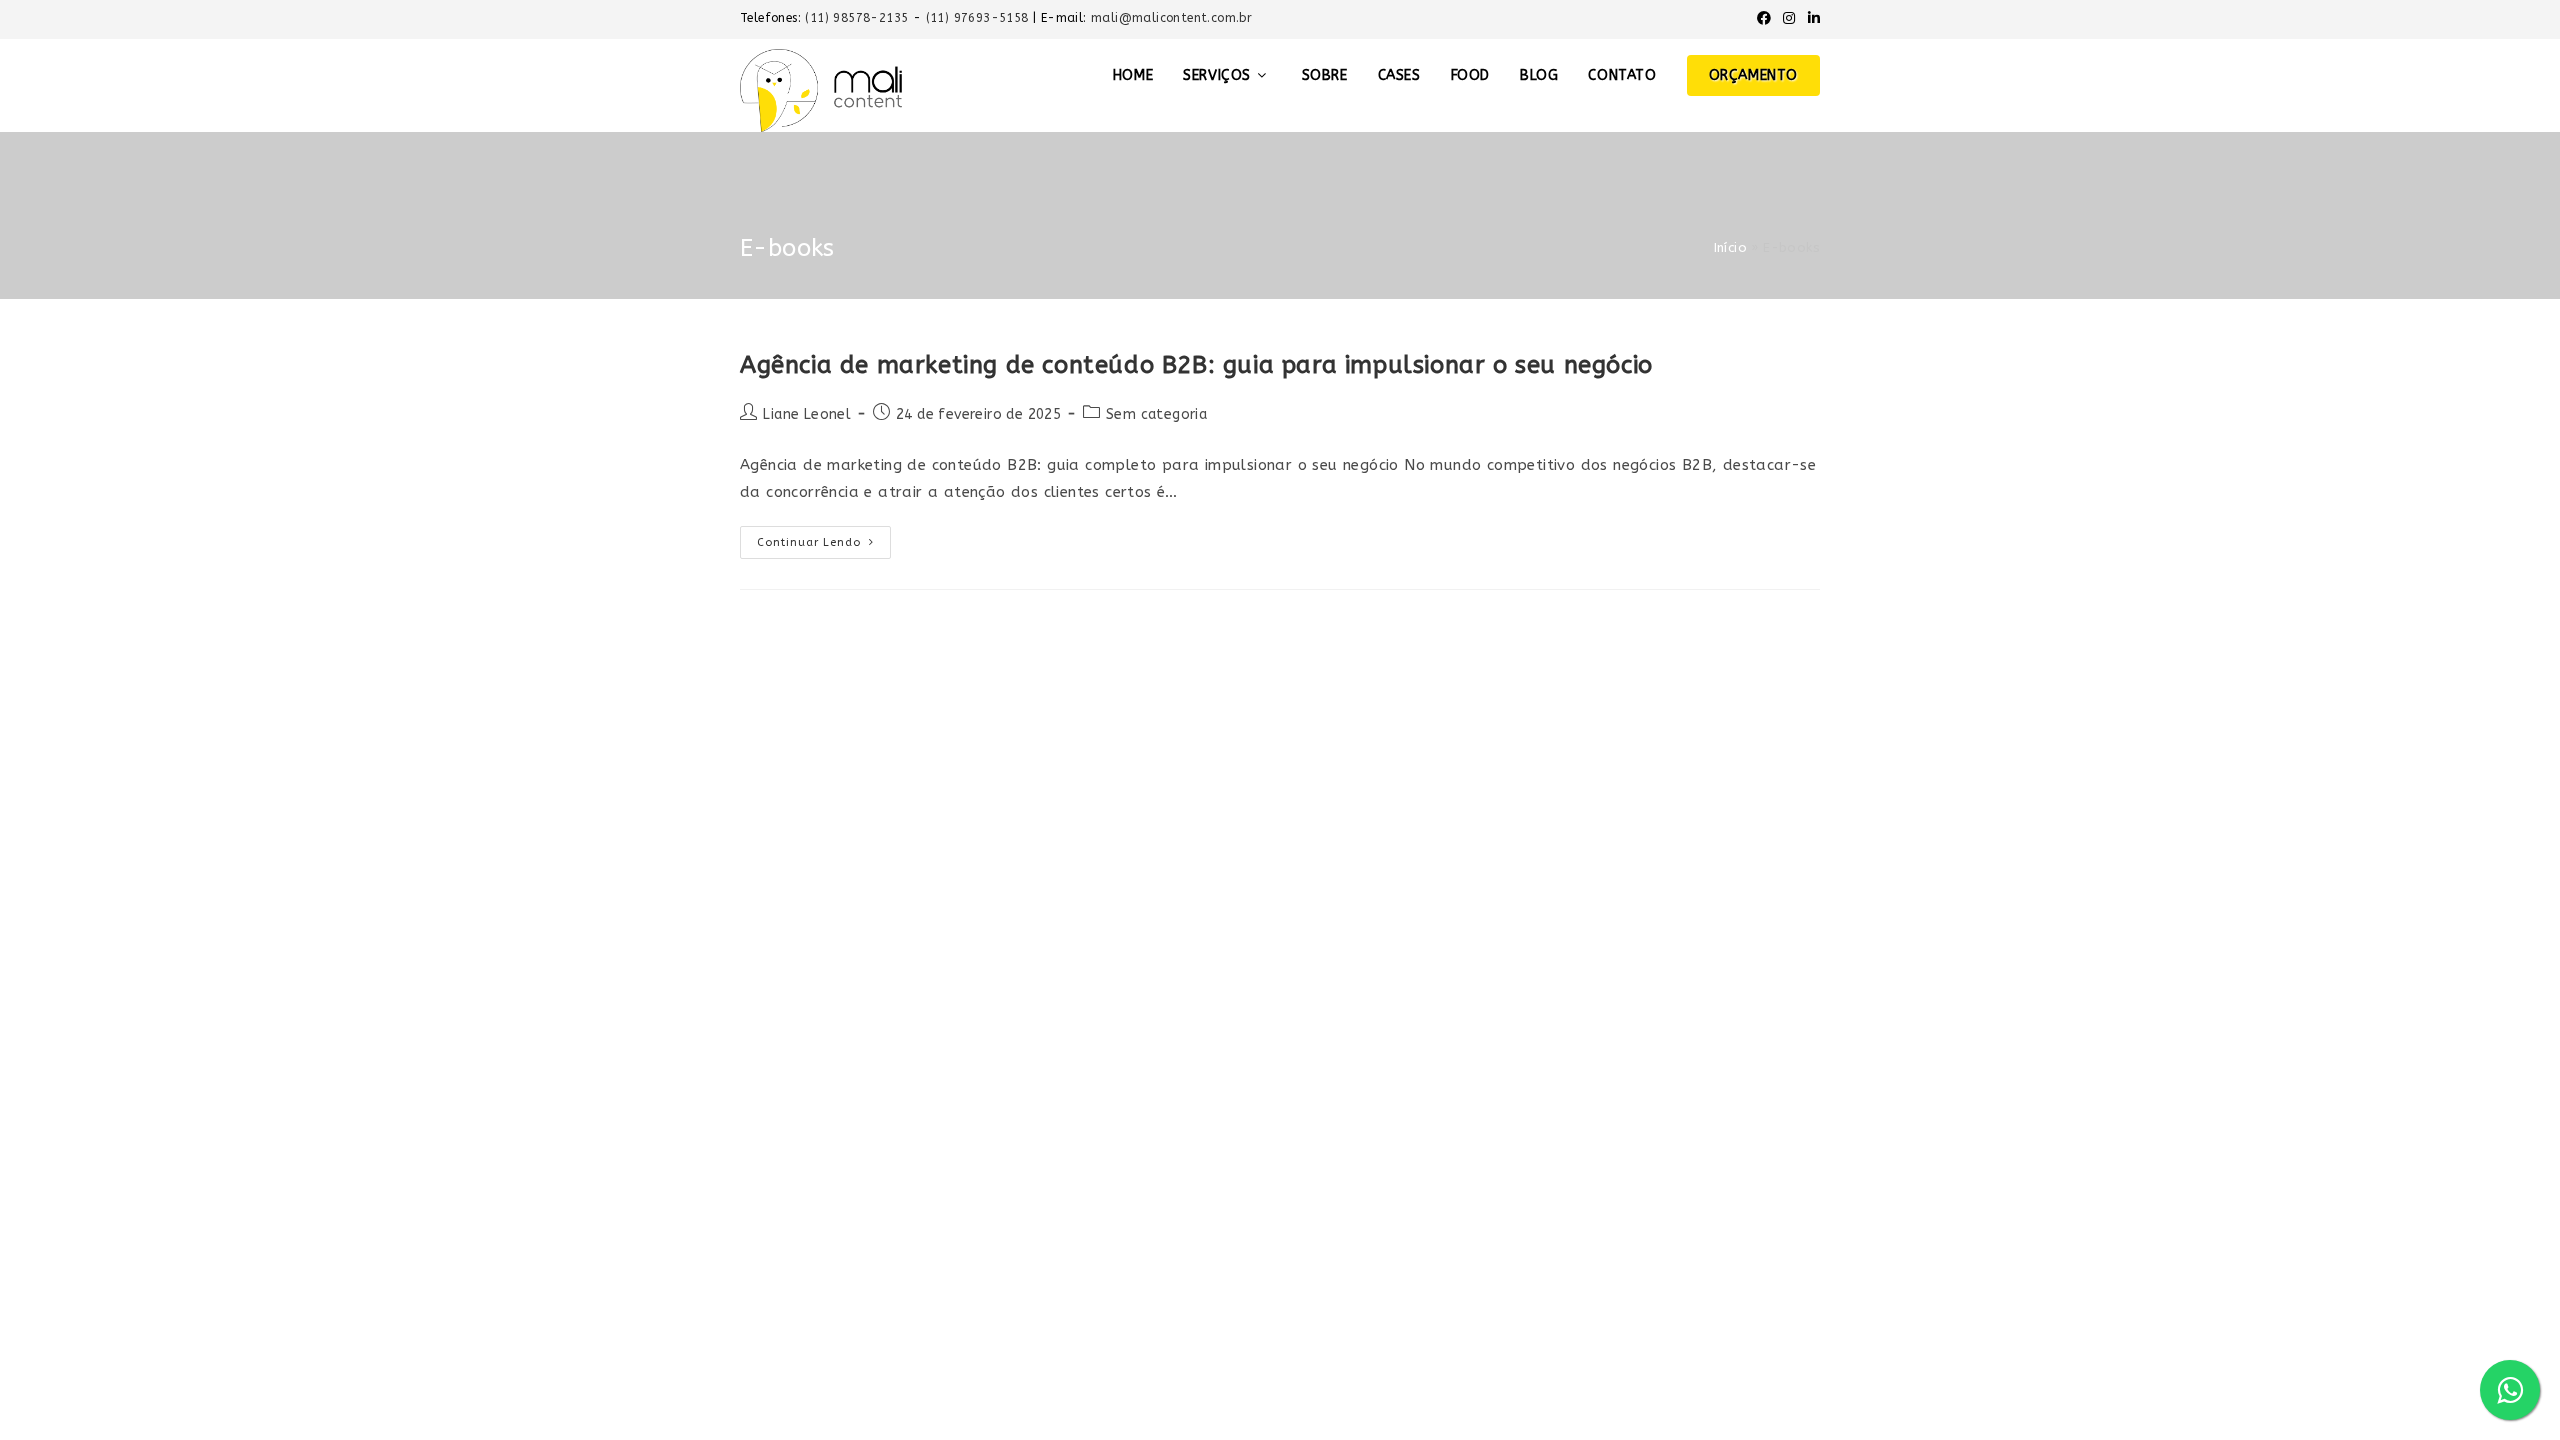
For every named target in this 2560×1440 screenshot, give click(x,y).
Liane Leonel (807, 414)
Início (1730, 247)
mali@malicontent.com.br (1171, 18)
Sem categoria (1156, 414)
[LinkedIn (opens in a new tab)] (1811, 19)
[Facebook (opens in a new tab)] (1764, 19)
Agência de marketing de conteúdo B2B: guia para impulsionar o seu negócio (1196, 365)
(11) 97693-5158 (979, 18)
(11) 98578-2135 (858, 18)
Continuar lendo (824, 537)
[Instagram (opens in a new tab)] (1789, 19)
